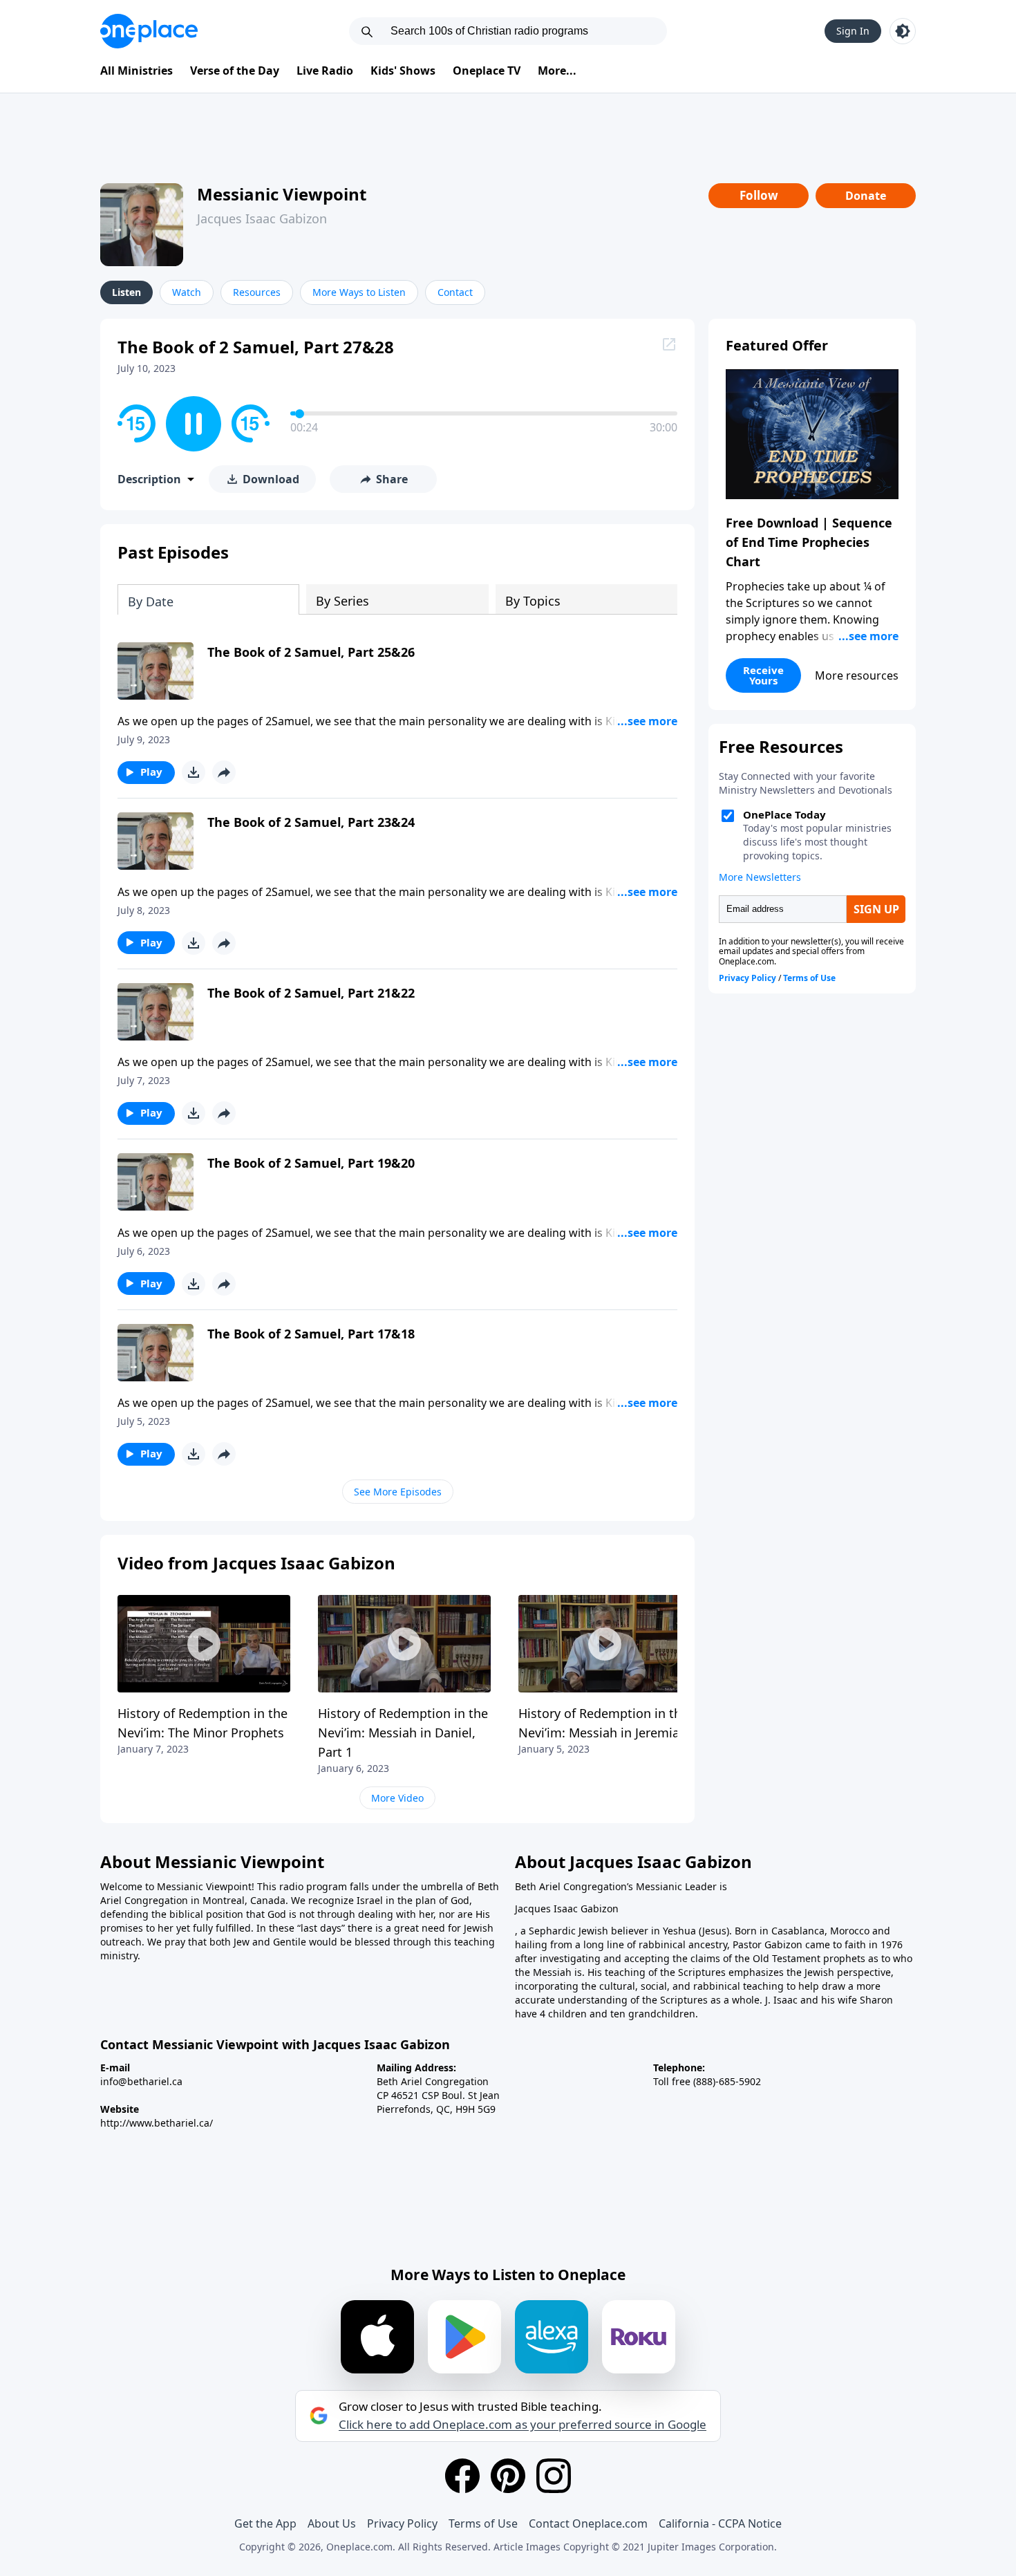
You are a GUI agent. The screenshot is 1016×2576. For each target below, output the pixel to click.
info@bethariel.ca (141, 2081)
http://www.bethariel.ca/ (157, 2123)
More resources (857, 675)
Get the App (265, 2523)
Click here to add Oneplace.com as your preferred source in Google (523, 2425)
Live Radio (325, 71)
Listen (126, 292)
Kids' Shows (403, 71)
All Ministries (137, 71)
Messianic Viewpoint (282, 194)
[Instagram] (554, 2476)
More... (557, 71)
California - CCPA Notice (720, 2523)
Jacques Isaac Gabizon (262, 218)
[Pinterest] (508, 2476)
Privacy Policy (402, 2523)
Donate (866, 196)
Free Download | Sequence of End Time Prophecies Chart (809, 542)
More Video (397, 1798)
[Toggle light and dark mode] (903, 31)
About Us (332, 2523)
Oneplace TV (487, 71)
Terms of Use (483, 2523)
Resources (257, 292)
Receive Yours (763, 675)
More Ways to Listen (359, 292)
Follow (759, 195)
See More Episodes (398, 1492)
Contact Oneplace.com (588, 2523)
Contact (455, 292)
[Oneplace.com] (149, 31)
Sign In (853, 31)
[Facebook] (462, 2476)
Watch (187, 292)
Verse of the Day (235, 71)
